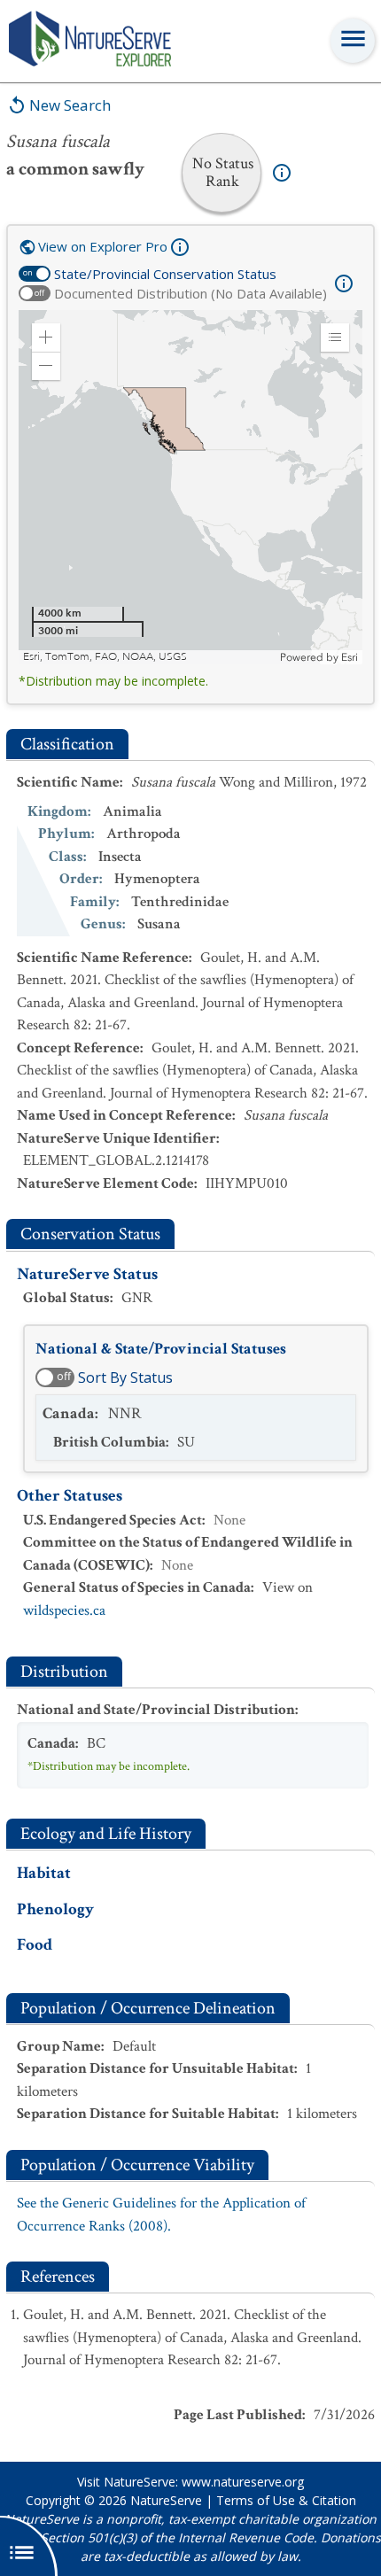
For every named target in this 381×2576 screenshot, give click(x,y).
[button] (46, 338)
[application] (190, 487)
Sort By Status (125, 1377)
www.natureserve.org (243, 2482)
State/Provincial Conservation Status (165, 274)
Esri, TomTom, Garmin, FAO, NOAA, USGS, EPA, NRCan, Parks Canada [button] (149, 657)
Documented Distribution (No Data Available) (190, 293)
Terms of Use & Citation (286, 2500)
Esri (350, 657)
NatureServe (166, 2500)
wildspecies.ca (64, 1610)
